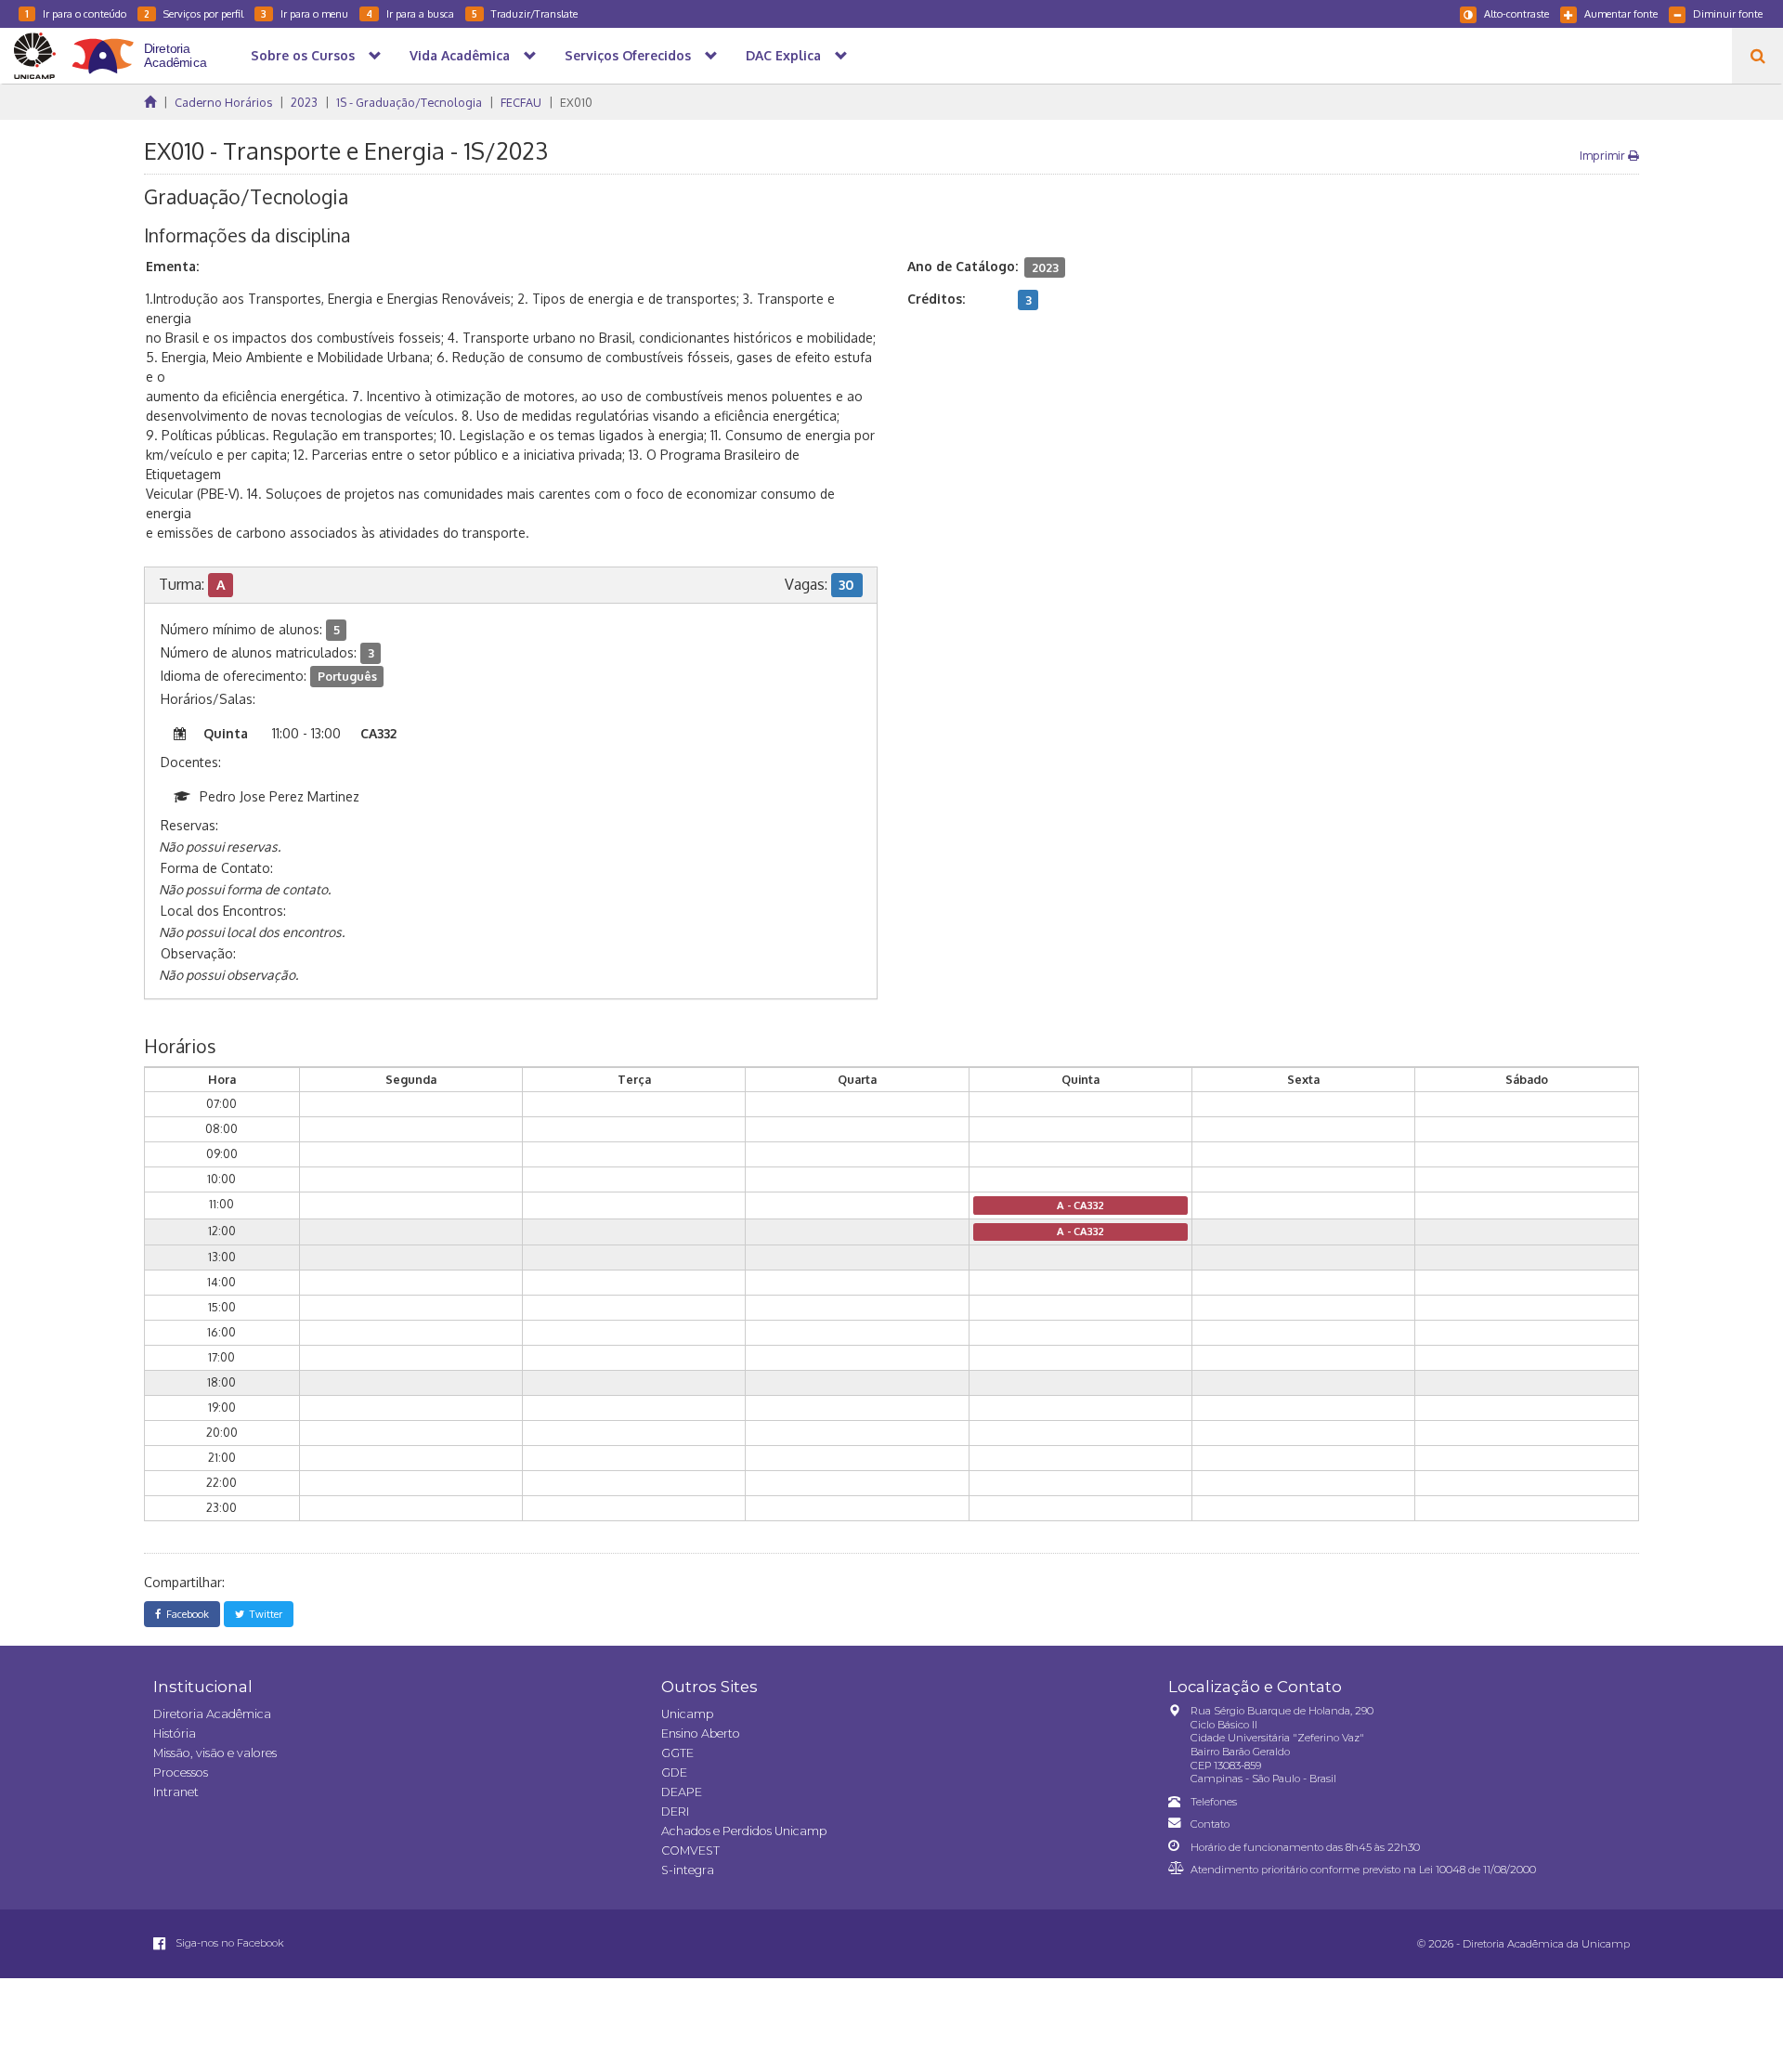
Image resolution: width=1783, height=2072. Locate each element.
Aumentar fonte (1621, 13)
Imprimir (1604, 155)
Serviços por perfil (194, 13)
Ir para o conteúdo (76, 13)
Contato (1210, 1824)
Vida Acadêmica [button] (460, 55)
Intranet (176, 1792)
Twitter (263, 1614)
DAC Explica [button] (783, 55)
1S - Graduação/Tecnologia (409, 102)
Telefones (1214, 1802)
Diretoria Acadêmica (212, 1714)
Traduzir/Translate (525, 13)
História (175, 1733)
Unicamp (687, 1714)
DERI (675, 1811)
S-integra (688, 1870)
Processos (181, 1772)
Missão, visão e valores (215, 1753)
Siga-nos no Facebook (228, 1943)
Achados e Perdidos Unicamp (744, 1831)
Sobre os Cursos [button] (303, 55)
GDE (674, 1772)
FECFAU (521, 102)
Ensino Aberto (701, 1733)
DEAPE (682, 1792)
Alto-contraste (1516, 13)
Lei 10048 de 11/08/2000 (1477, 1870)
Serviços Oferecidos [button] (628, 55)
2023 (304, 102)
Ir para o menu (305, 13)
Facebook (185, 1614)
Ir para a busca (410, 13)
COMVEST (690, 1850)
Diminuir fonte (1728, 13)
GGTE (677, 1753)
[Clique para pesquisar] (1757, 56)
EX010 (576, 102)
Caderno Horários (223, 102)
